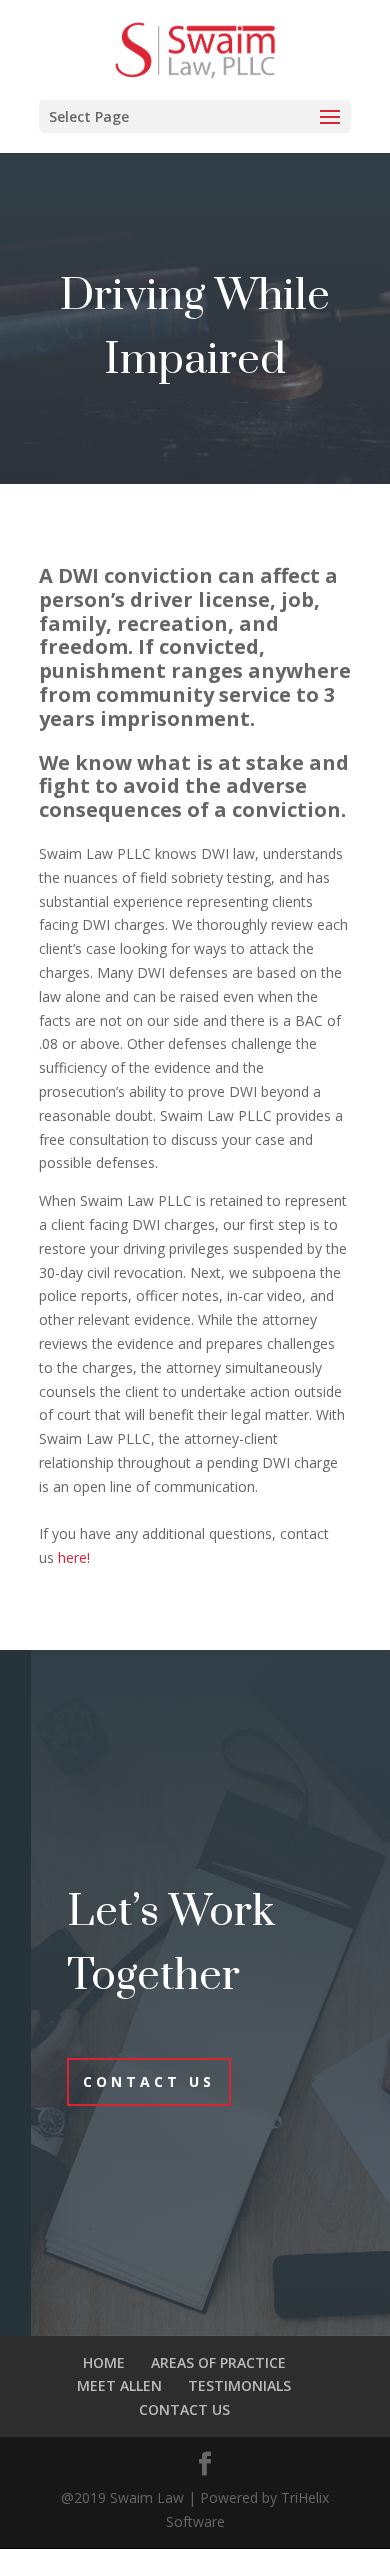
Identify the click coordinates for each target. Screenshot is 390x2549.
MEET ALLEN (119, 2385)
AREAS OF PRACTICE (218, 2362)
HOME (104, 2362)
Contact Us (149, 2081)
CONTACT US (184, 2409)
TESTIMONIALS (239, 2385)
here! (74, 1557)
